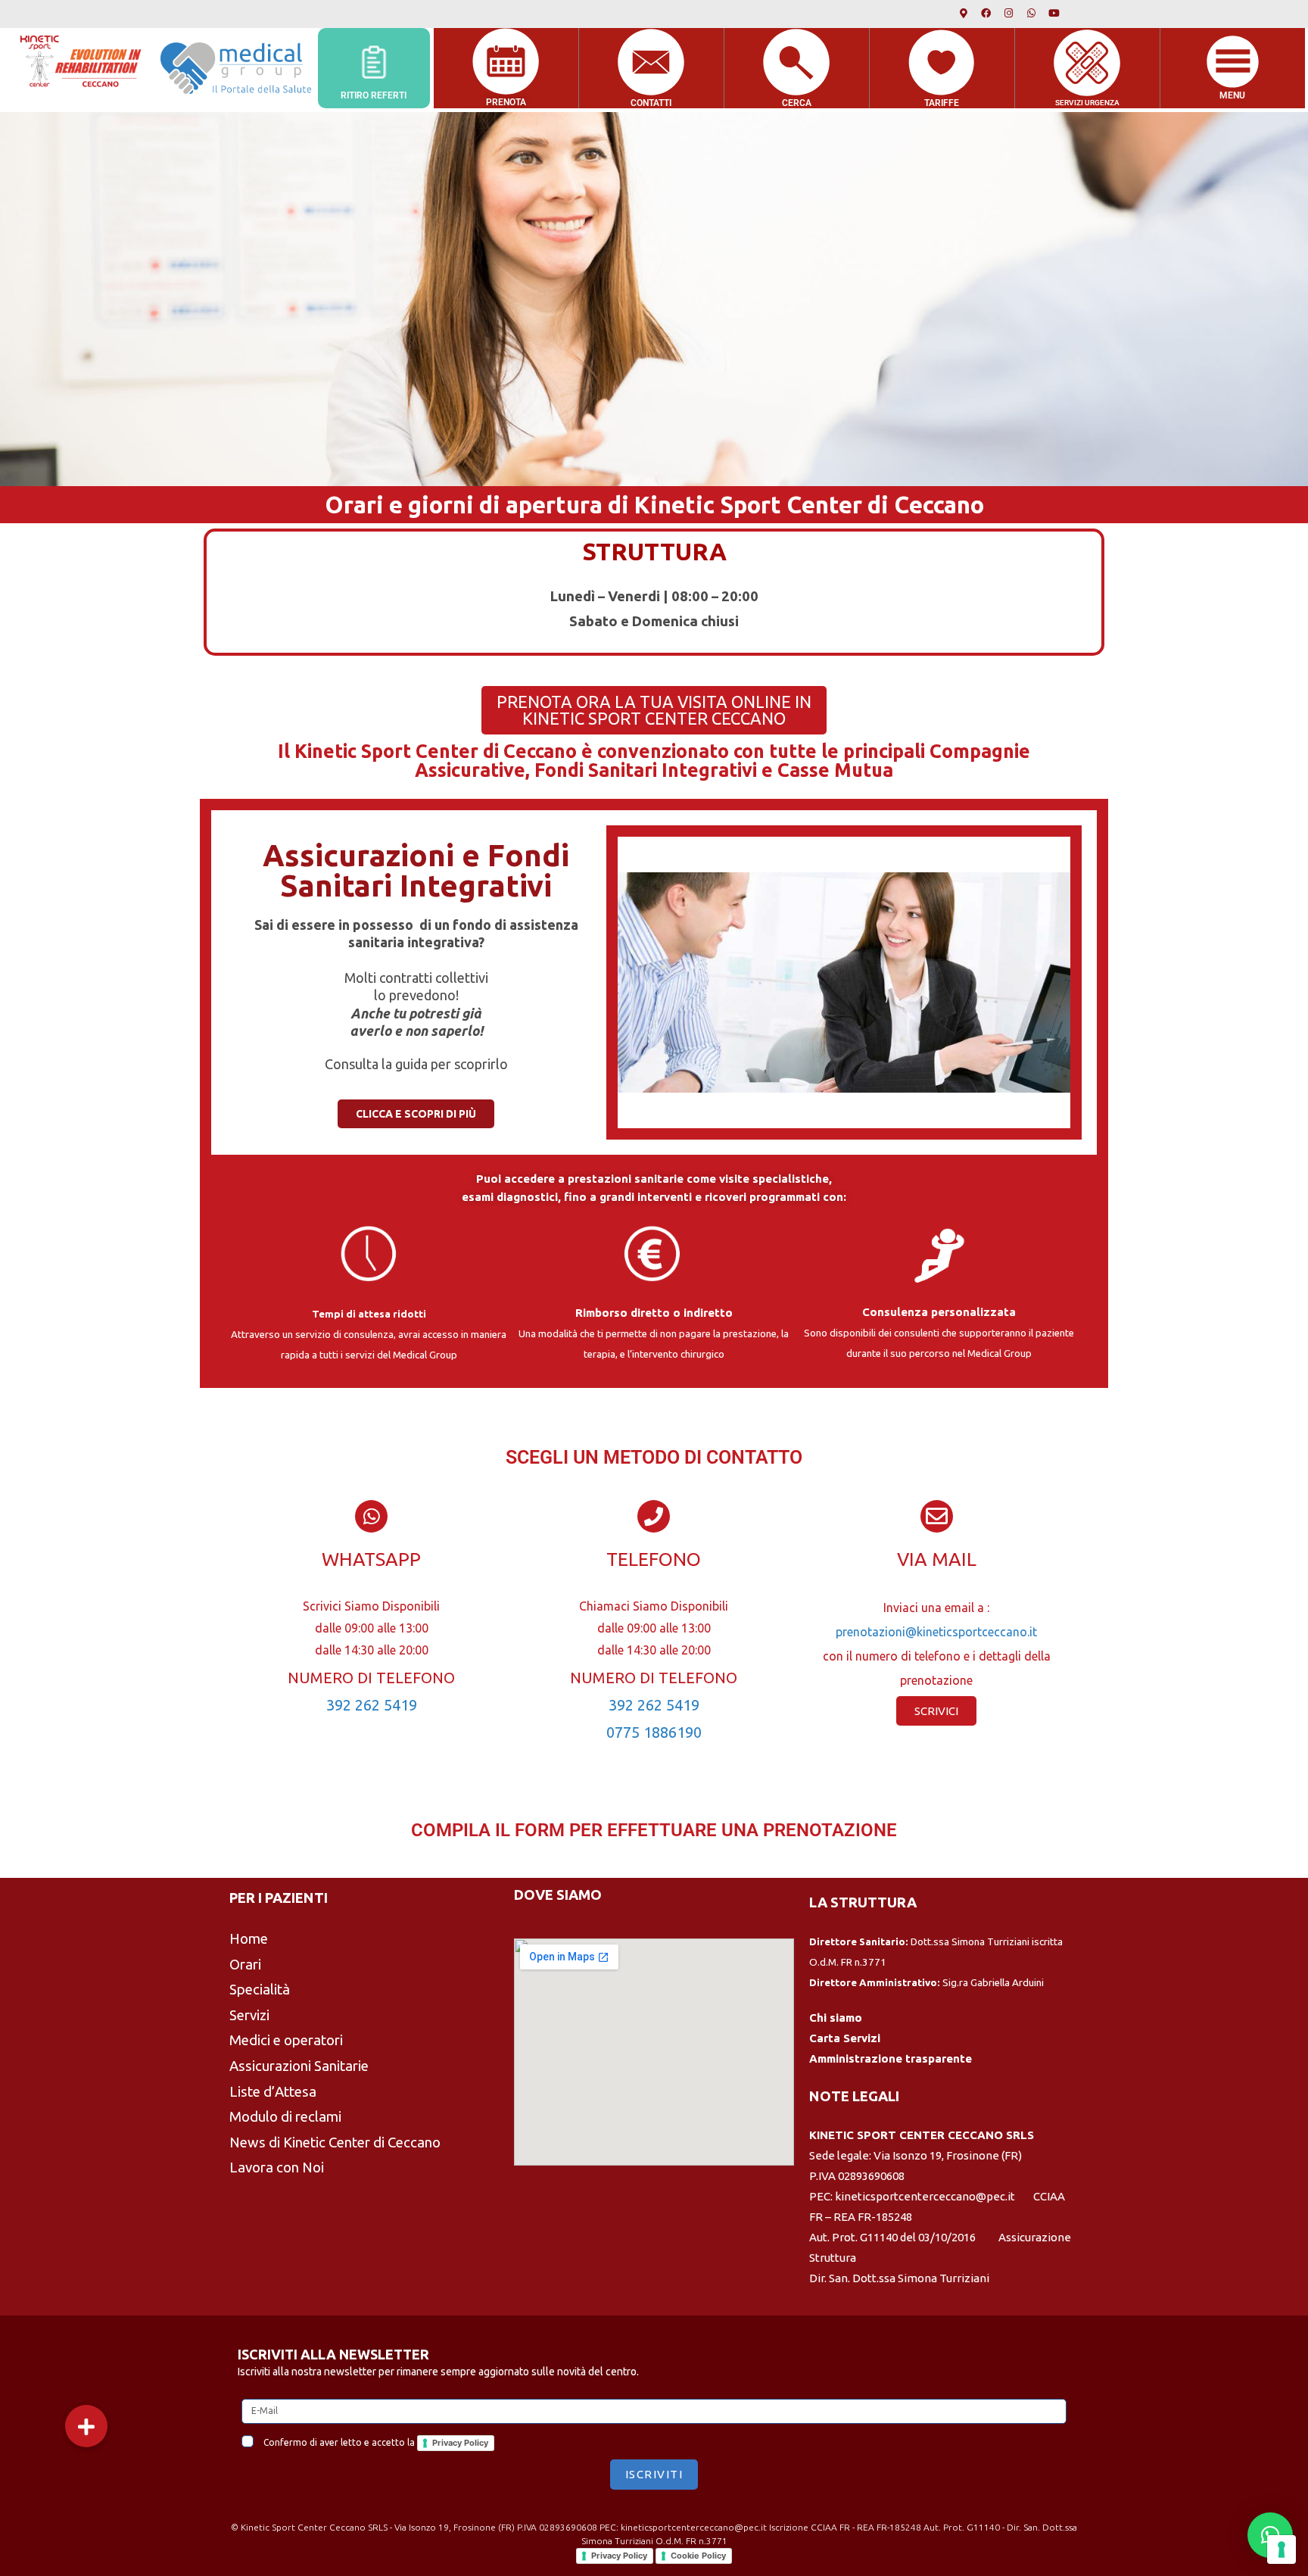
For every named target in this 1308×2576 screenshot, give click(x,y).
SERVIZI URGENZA (1087, 103)
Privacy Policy (460, 2443)
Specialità (260, 1990)
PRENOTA (506, 102)
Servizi (249, 2015)
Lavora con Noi (277, 2167)
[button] (86, 2426)
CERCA (797, 103)
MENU (1232, 95)
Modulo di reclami (285, 2117)
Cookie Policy (698, 2556)
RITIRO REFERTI (374, 95)
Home (249, 1939)
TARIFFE (942, 103)
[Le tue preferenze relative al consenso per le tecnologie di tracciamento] (1282, 2549)
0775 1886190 (654, 1732)
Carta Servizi (845, 2038)
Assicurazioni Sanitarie (299, 2066)
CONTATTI (651, 103)
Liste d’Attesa (273, 2092)
